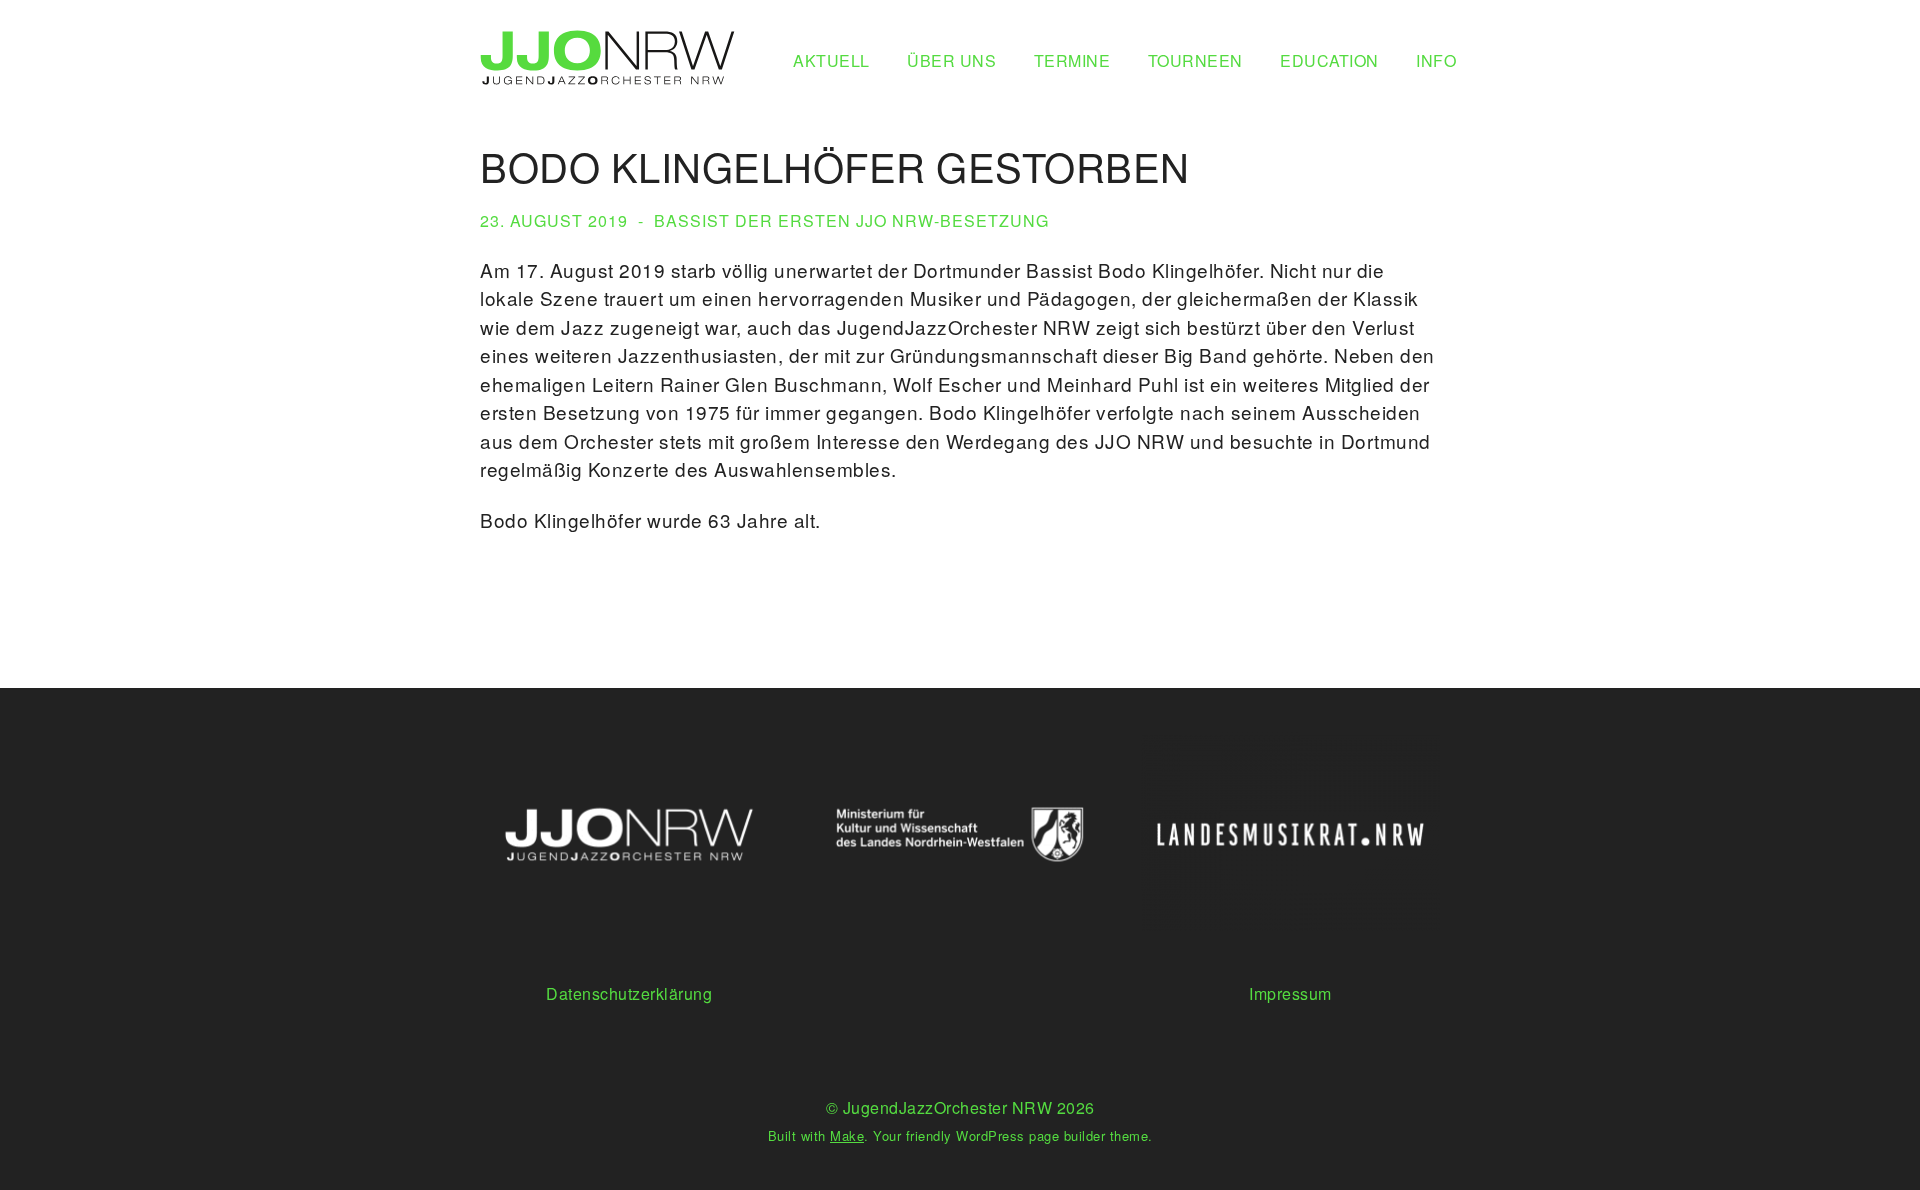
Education (1329, 60)
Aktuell (831, 60)
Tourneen (1195, 60)
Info (1436, 60)
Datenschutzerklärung (629, 993)
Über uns (951, 60)
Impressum (1290, 993)
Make (847, 1135)
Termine (1072, 60)
